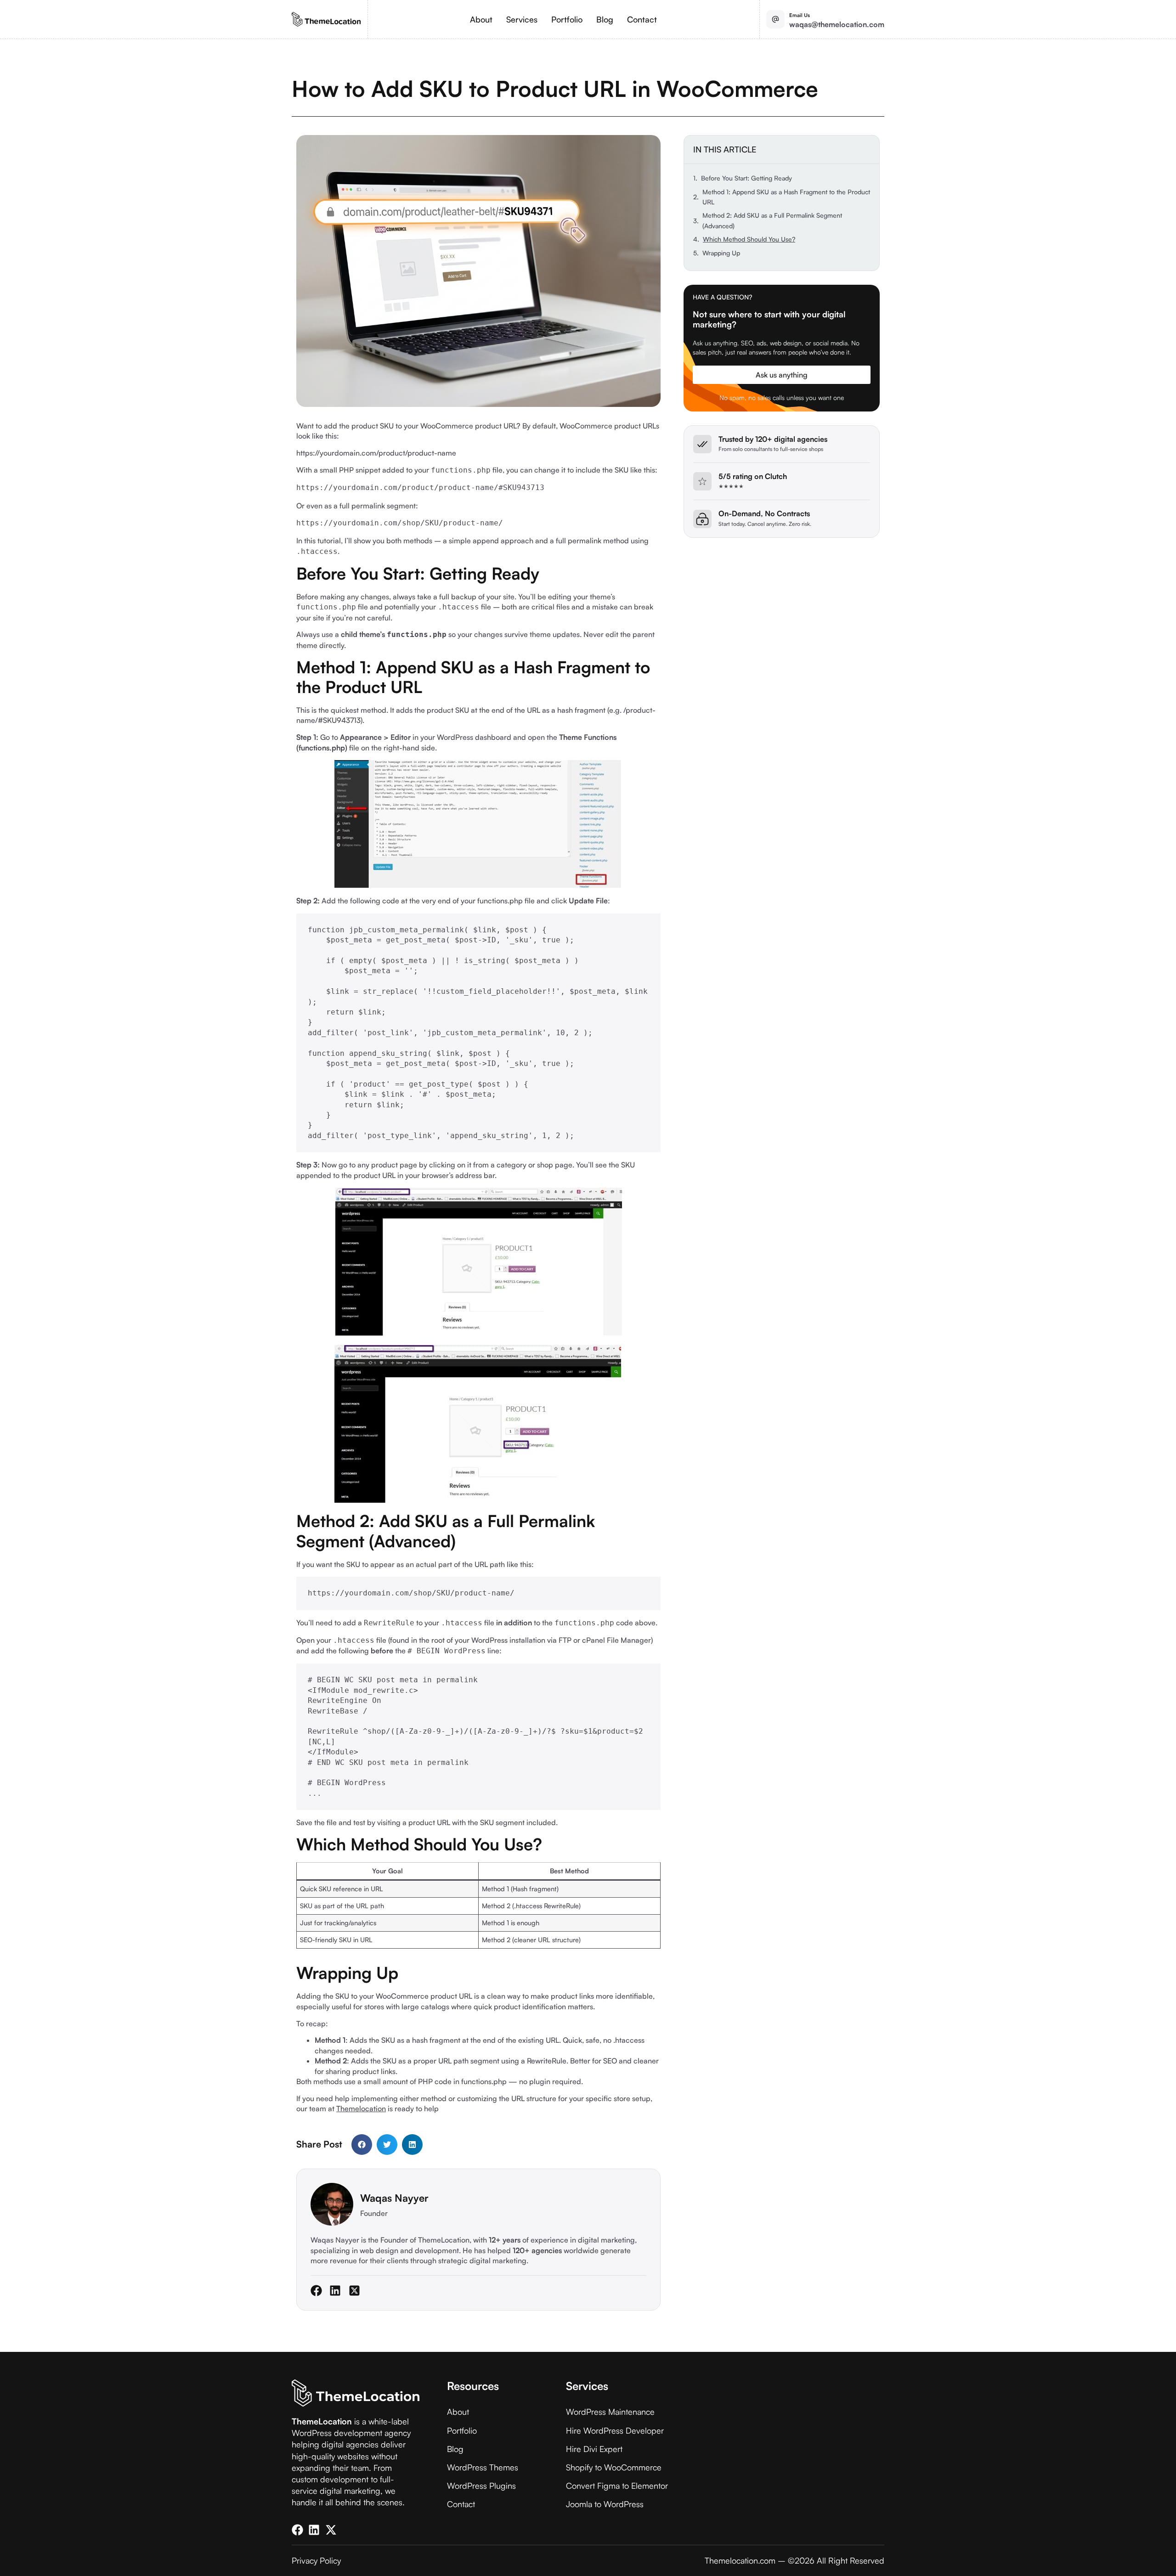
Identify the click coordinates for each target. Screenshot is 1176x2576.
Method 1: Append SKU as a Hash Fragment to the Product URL (786, 197)
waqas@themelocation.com (837, 24)
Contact (642, 19)
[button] (362, 2145)
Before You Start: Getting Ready (746, 178)
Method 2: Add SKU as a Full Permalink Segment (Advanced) (772, 220)
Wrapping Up (721, 253)
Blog (605, 19)
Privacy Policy (316, 2560)
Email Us (800, 15)
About (481, 19)
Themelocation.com (740, 2560)
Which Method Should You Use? (749, 239)
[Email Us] (775, 19)
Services (522, 19)
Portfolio (567, 19)
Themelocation (361, 2108)
